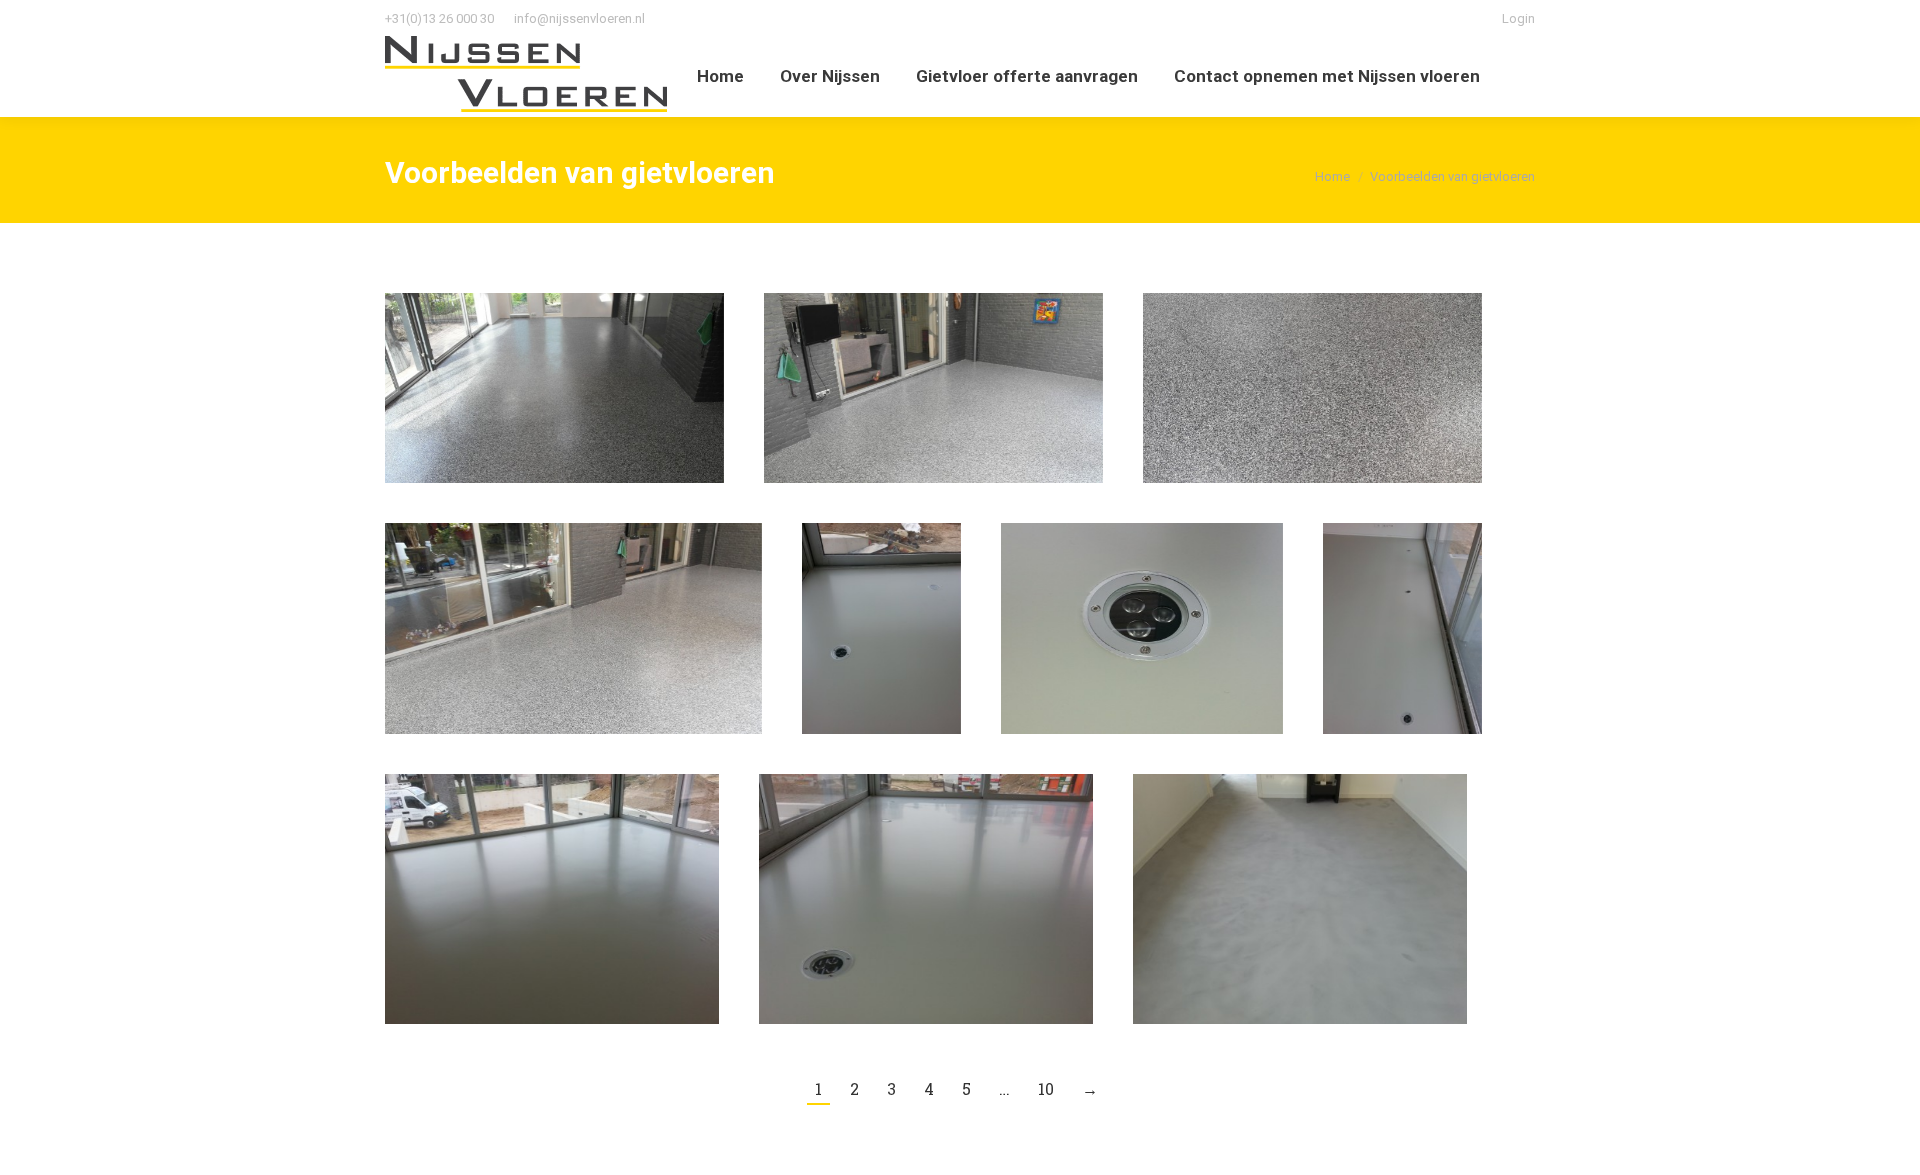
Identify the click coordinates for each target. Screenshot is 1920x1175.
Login (1518, 18)
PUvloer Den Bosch (552, 899)
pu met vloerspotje (1142, 629)
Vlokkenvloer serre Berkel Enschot (574, 629)
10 (1046, 1088)
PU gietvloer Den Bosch (926, 899)
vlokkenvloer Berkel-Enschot (554, 388)
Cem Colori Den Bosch (1300, 899)
